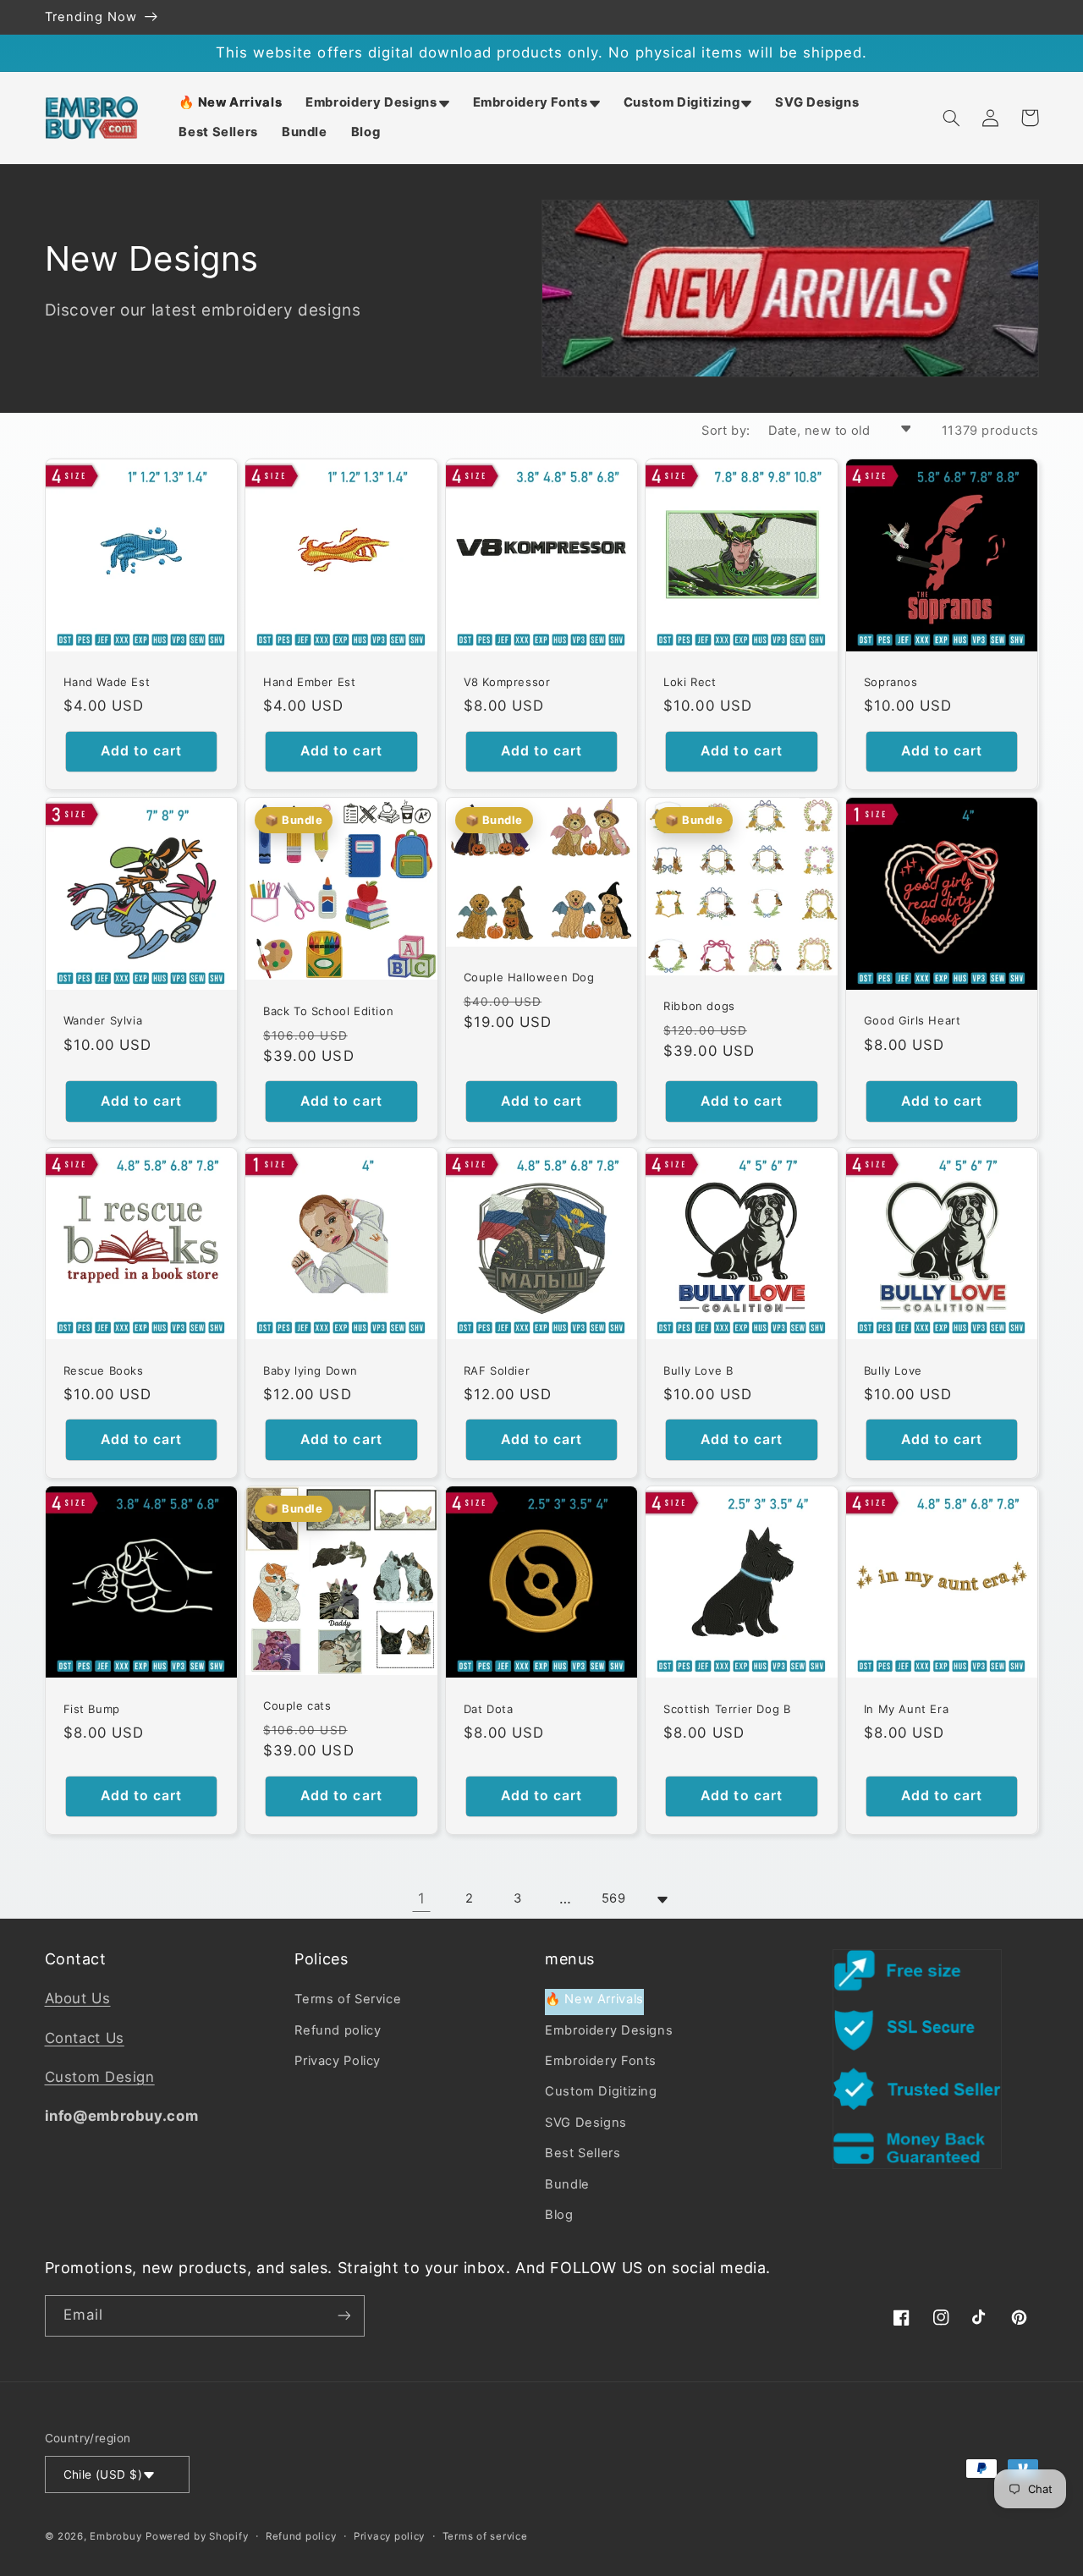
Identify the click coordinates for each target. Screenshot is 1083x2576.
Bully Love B (698, 1370)
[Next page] (662, 1899)
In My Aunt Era (906, 1709)
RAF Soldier (497, 1370)
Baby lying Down (311, 1370)
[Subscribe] (344, 2316)
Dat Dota (489, 1709)
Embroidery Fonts (601, 2061)
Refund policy (338, 2030)
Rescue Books (104, 1370)
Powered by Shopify (197, 2536)
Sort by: (726, 431)
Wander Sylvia (103, 1020)
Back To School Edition (328, 1011)
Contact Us (85, 2038)
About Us (78, 1998)
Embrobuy (115, 2536)
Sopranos (891, 682)
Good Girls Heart (913, 1020)
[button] (377, 103)
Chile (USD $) (103, 2474)
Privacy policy (389, 2536)
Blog (559, 2215)
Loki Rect (690, 682)
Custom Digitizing (601, 2091)
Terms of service (485, 2536)
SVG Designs (586, 2123)
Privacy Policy (338, 2061)
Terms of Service (348, 1999)
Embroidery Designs (609, 2030)
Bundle (567, 2184)
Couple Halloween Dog (529, 977)
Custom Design (100, 2077)
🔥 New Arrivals (594, 1999)
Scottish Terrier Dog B (727, 1709)
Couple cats (297, 1705)
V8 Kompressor (507, 682)
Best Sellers (583, 2153)
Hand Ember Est (309, 682)
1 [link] (422, 1898)
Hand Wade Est (107, 682)
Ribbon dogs (699, 1006)
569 (614, 1898)
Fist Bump (92, 1709)
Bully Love (893, 1370)
